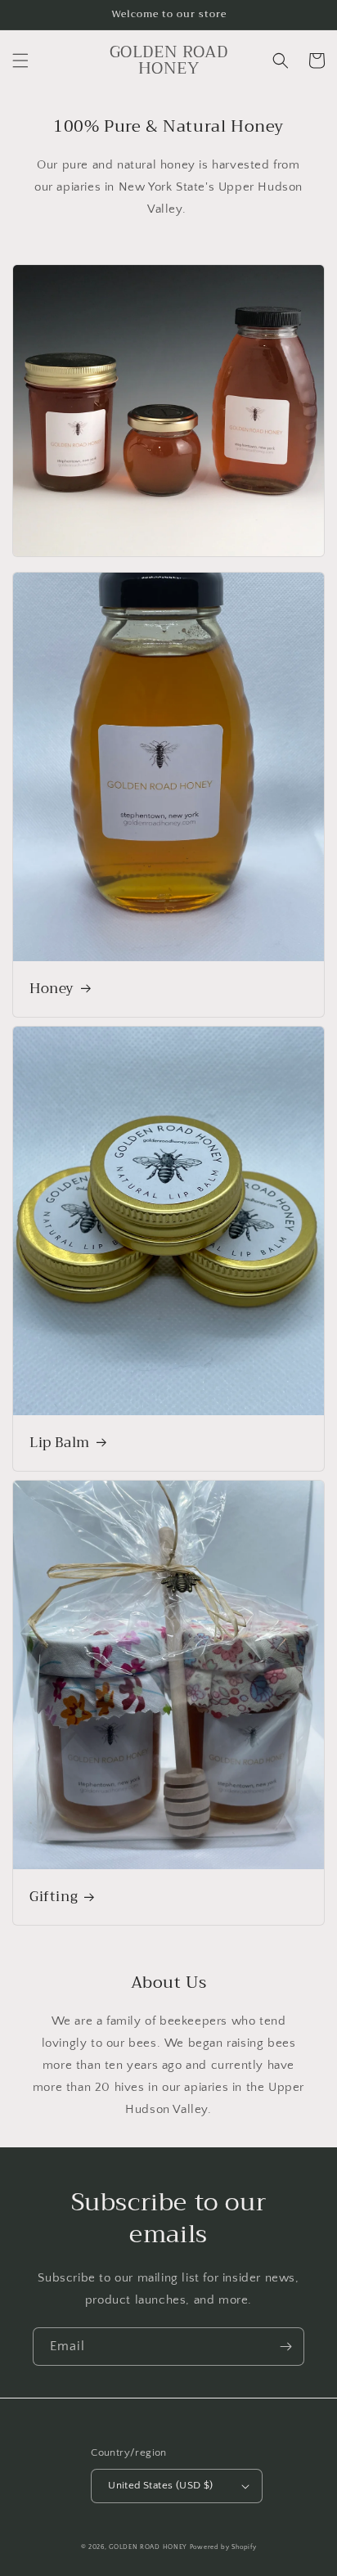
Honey (52, 989)
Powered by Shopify (223, 2547)
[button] (20, 61)
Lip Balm (60, 1443)
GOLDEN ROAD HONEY (148, 2547)
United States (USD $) (160, 2485)
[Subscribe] (285, 2347)
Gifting (54, 1897)
